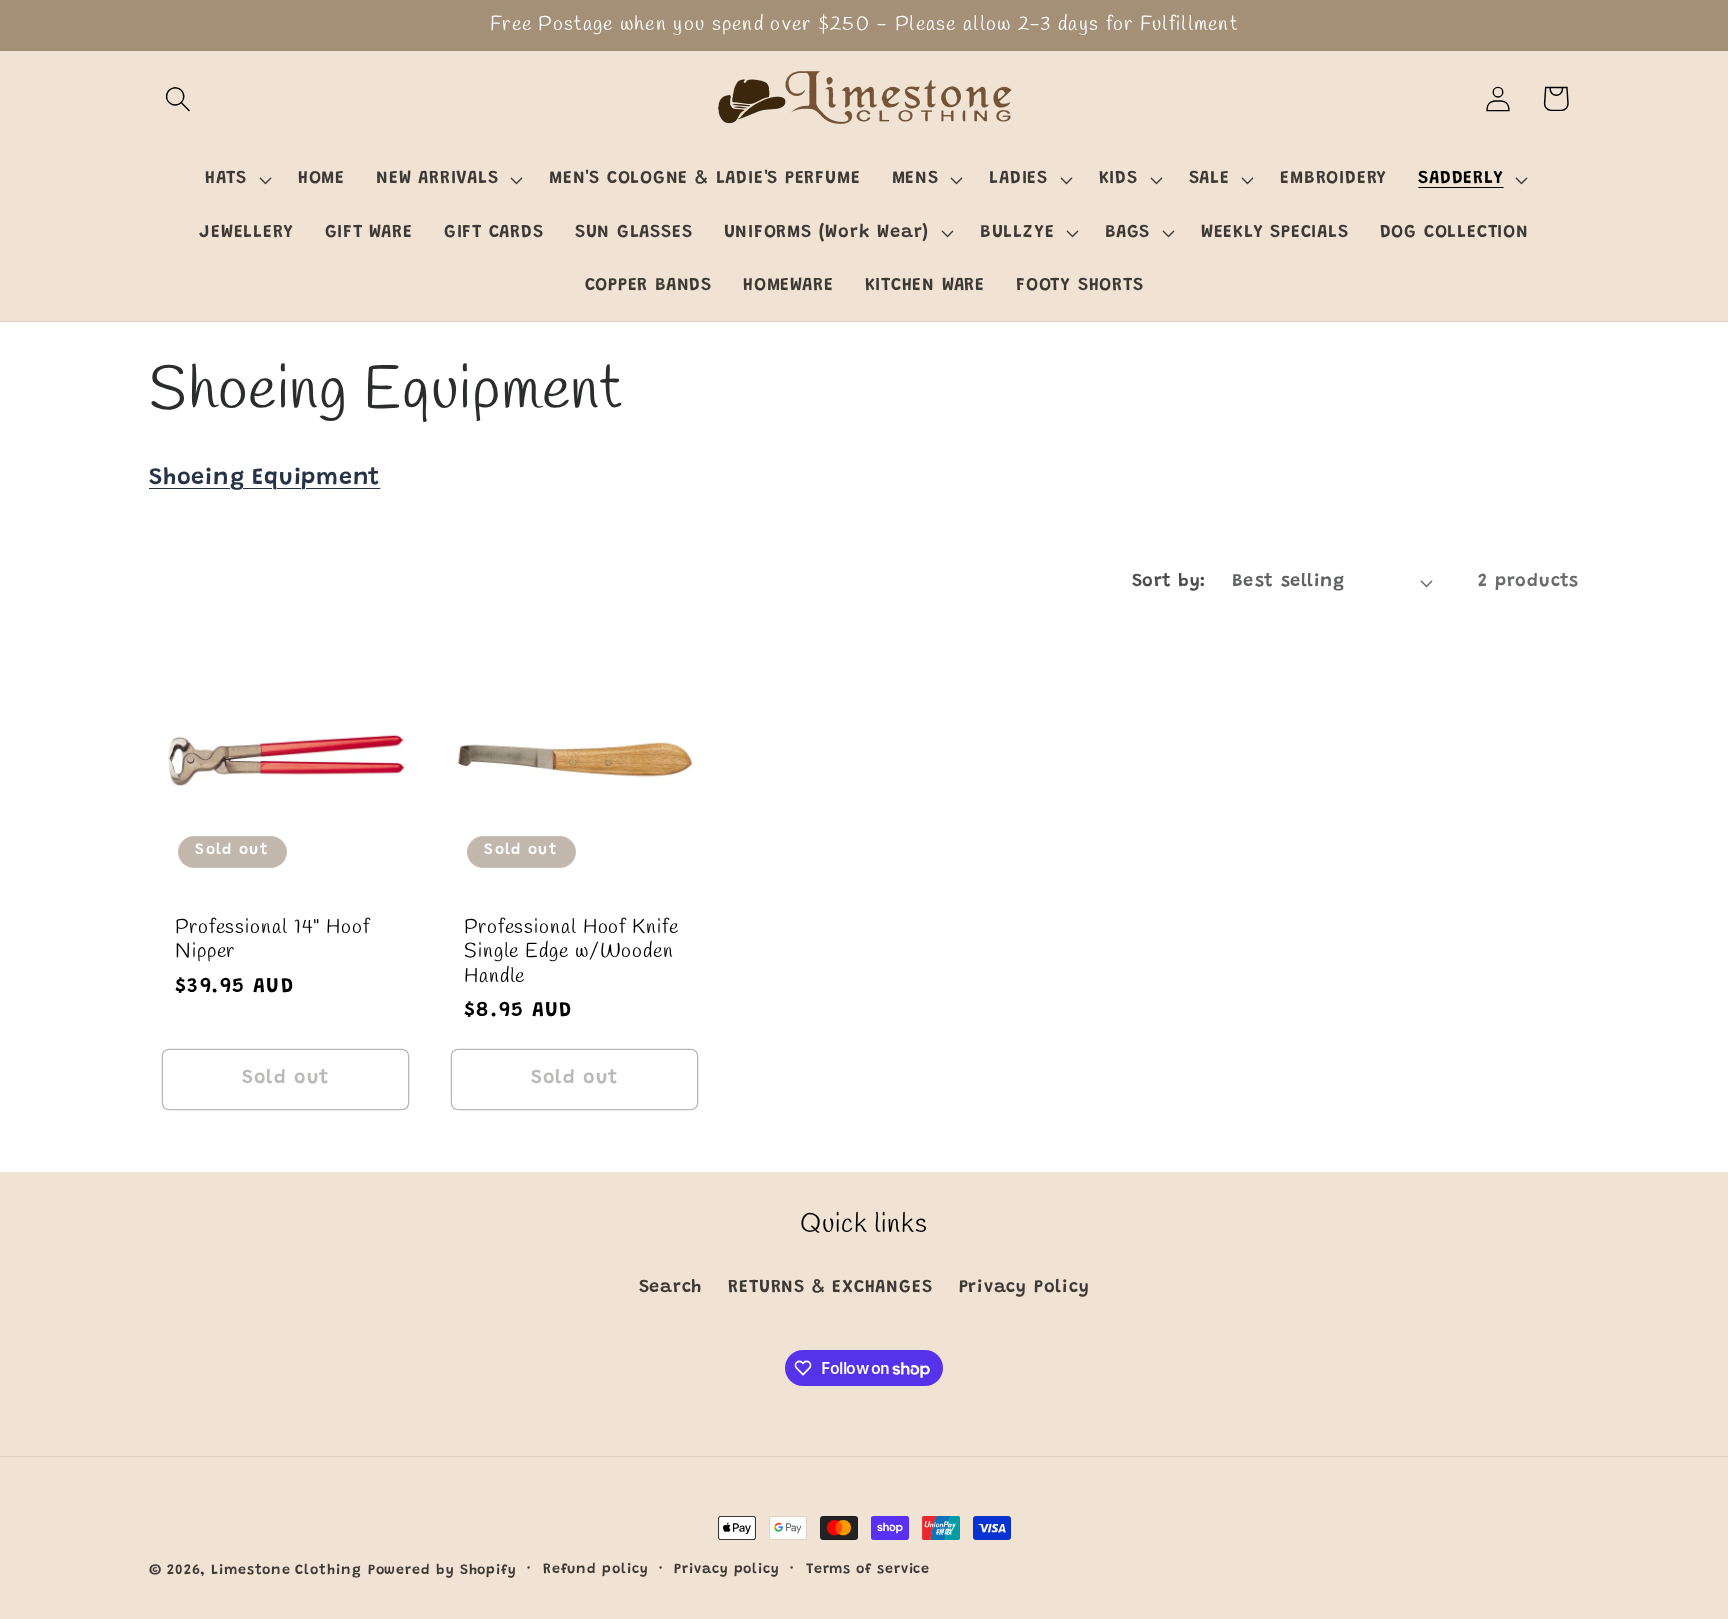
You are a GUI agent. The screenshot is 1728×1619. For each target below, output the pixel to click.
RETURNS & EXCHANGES (830, 1289)
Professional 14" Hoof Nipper (272, 940)
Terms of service (868, 1570)
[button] (177, 98)
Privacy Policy (1024, 1289)
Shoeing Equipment (264, 478)
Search (671, 1289)
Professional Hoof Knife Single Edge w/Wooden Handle (571, 953)
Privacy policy (727, 1570)
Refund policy (596, 1570)
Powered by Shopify (442, 1571)
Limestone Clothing (286, 1571)
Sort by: (1169, 582)
